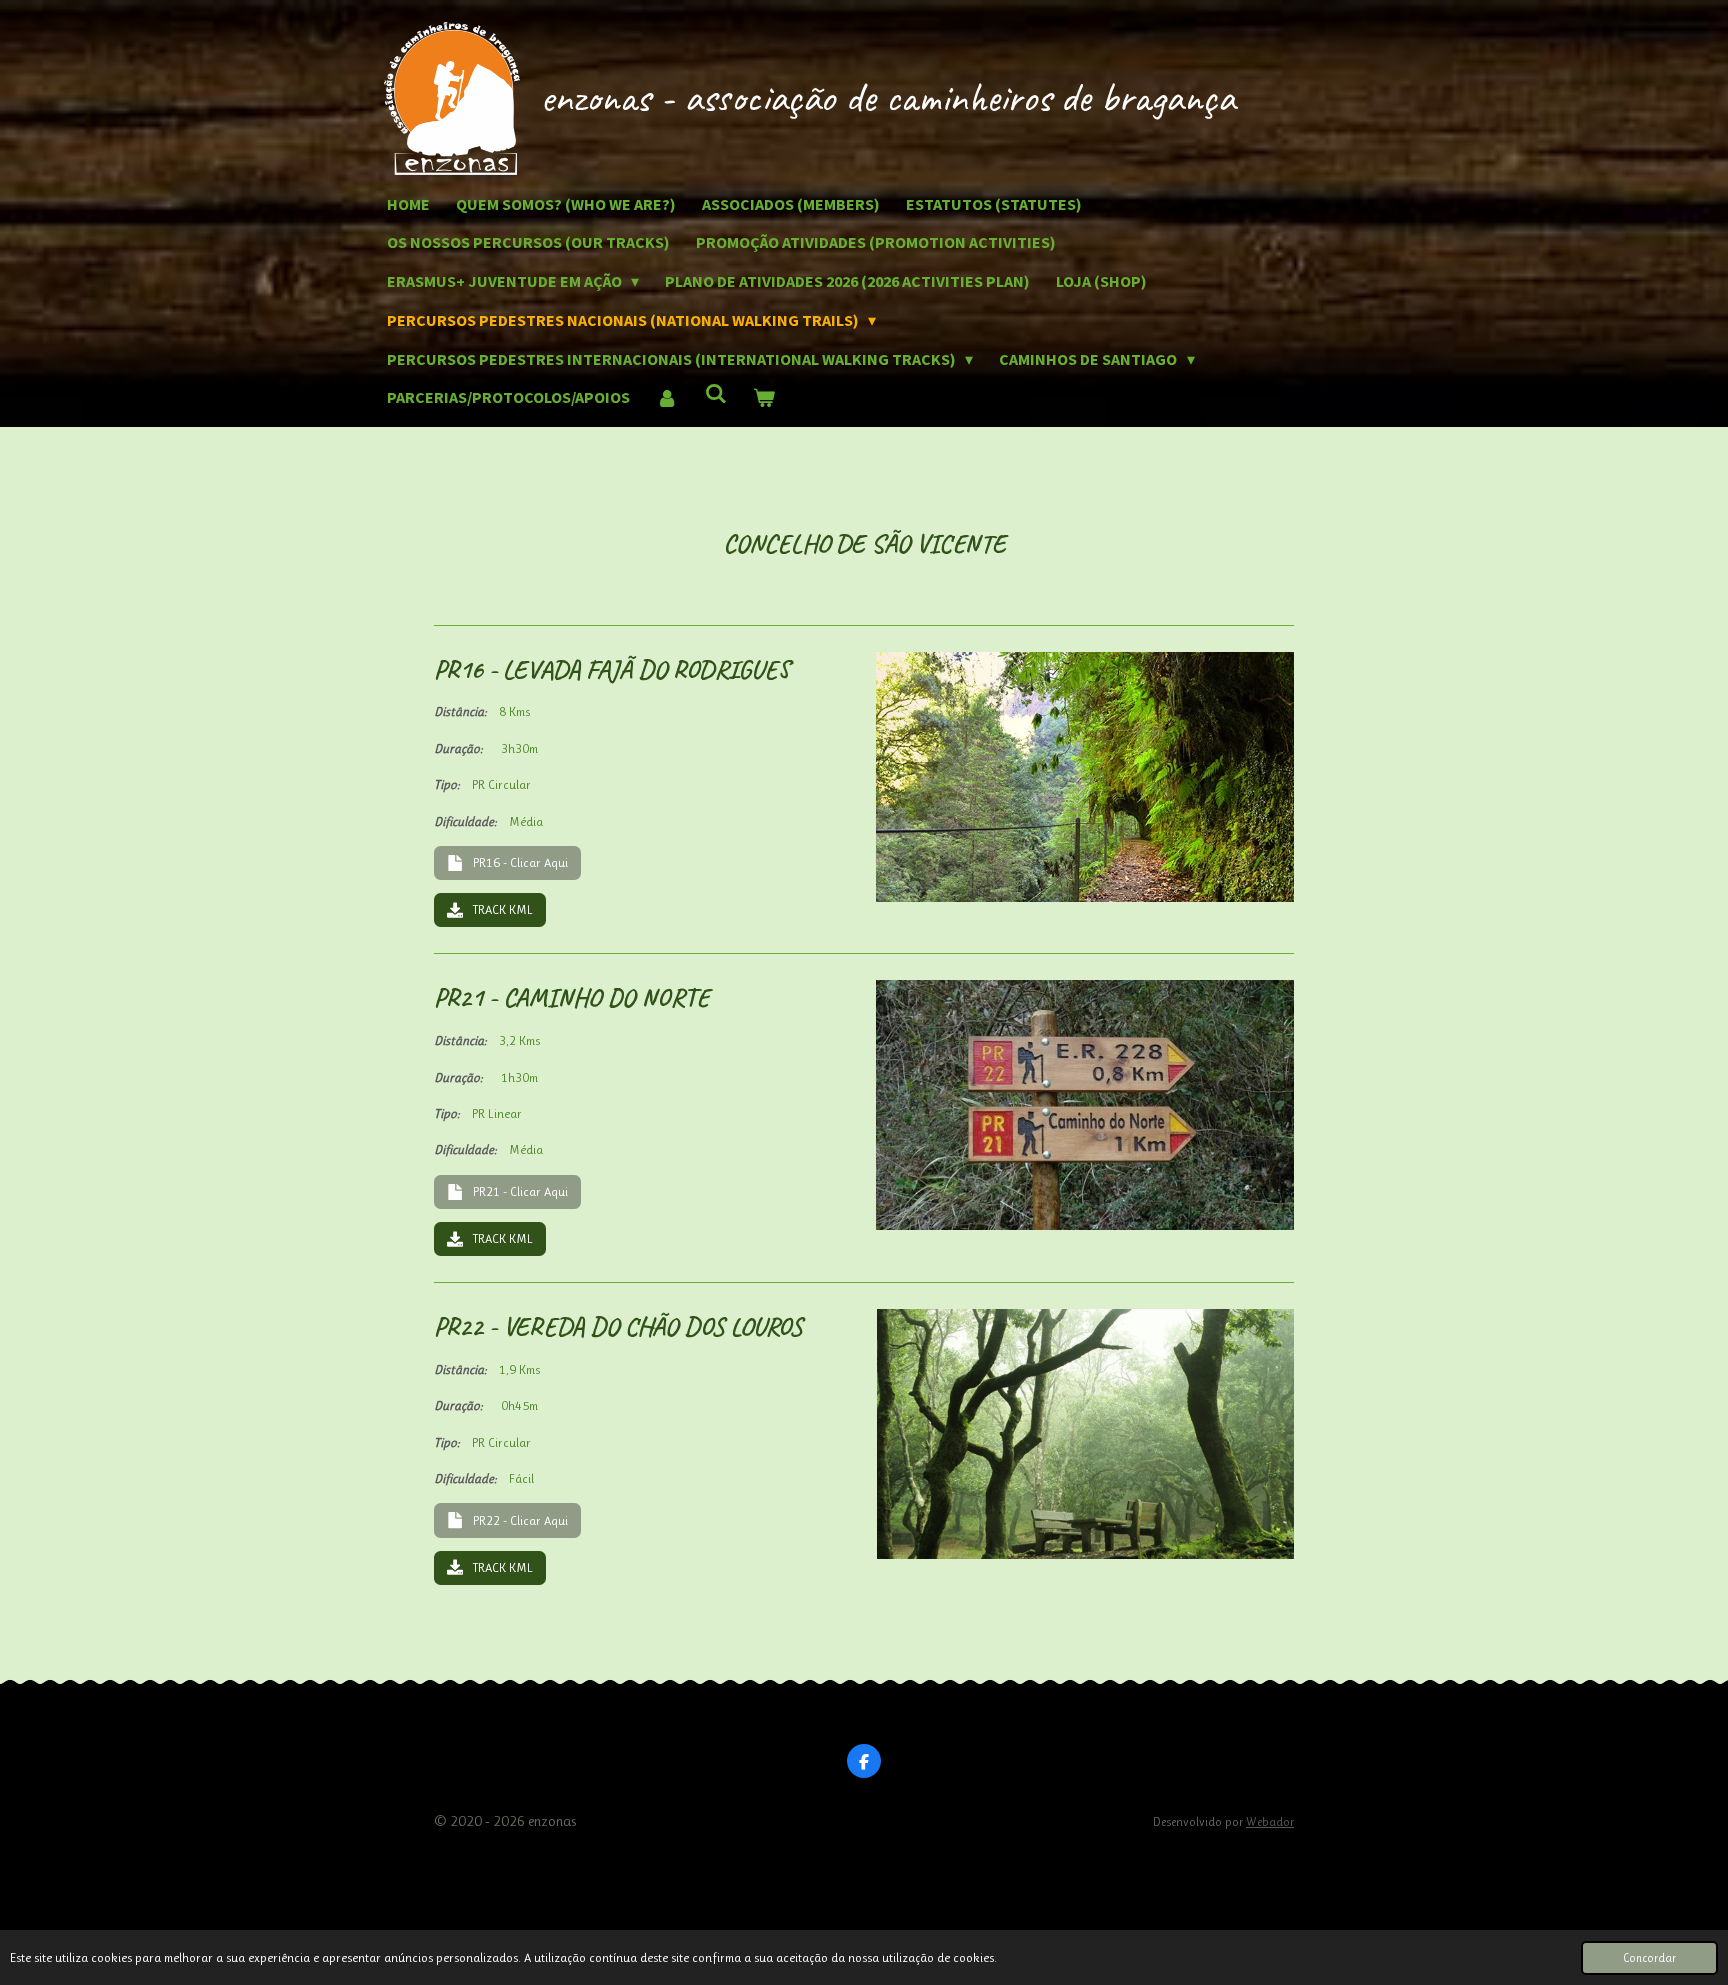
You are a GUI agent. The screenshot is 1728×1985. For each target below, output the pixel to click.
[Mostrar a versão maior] (1085, 777)
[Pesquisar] (715, 393)
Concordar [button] (1649, 1958)
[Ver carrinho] (764, 397)
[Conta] (667, 397)
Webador (1270, 1822)
